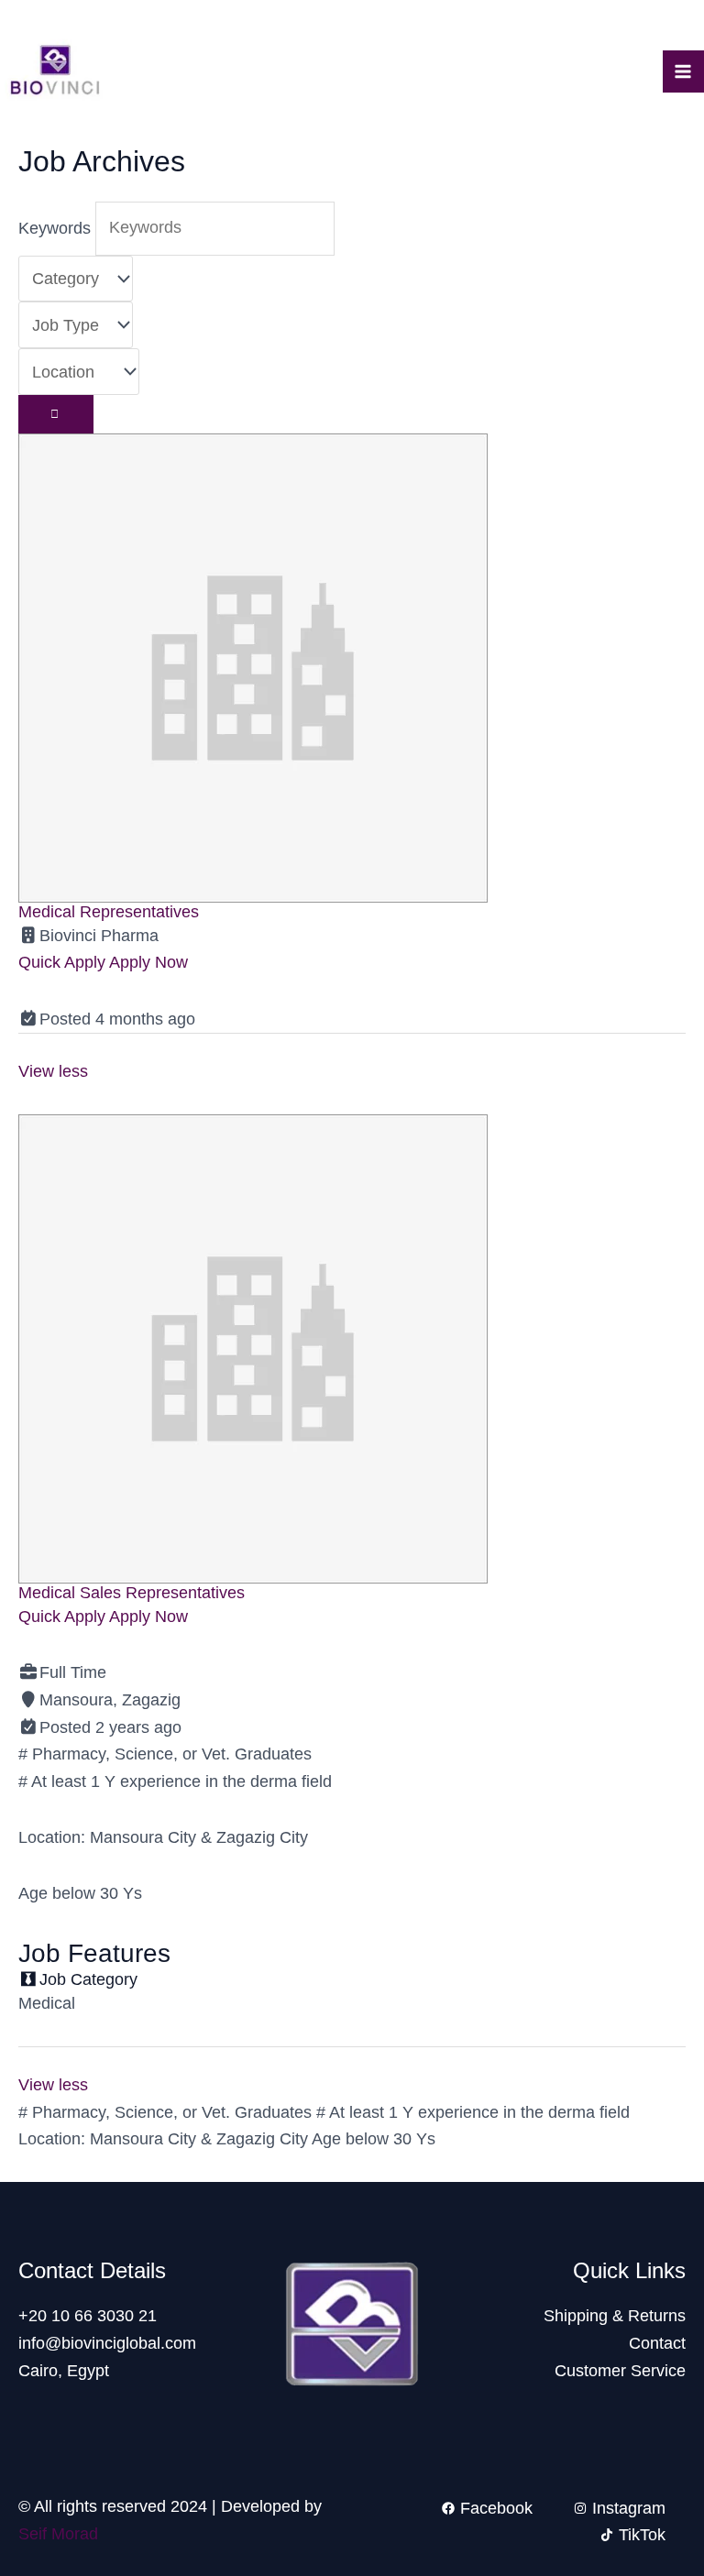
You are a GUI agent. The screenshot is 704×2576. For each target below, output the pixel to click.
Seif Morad (58, 2534)
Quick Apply (64, 962)
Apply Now (148, 962)
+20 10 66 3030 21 (88, 2316)
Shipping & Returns (615, 2316)
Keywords (55, 227)
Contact (657, 2343)
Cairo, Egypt (64, 2371)
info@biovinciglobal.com (107, 2343)
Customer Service (620, 2371)
